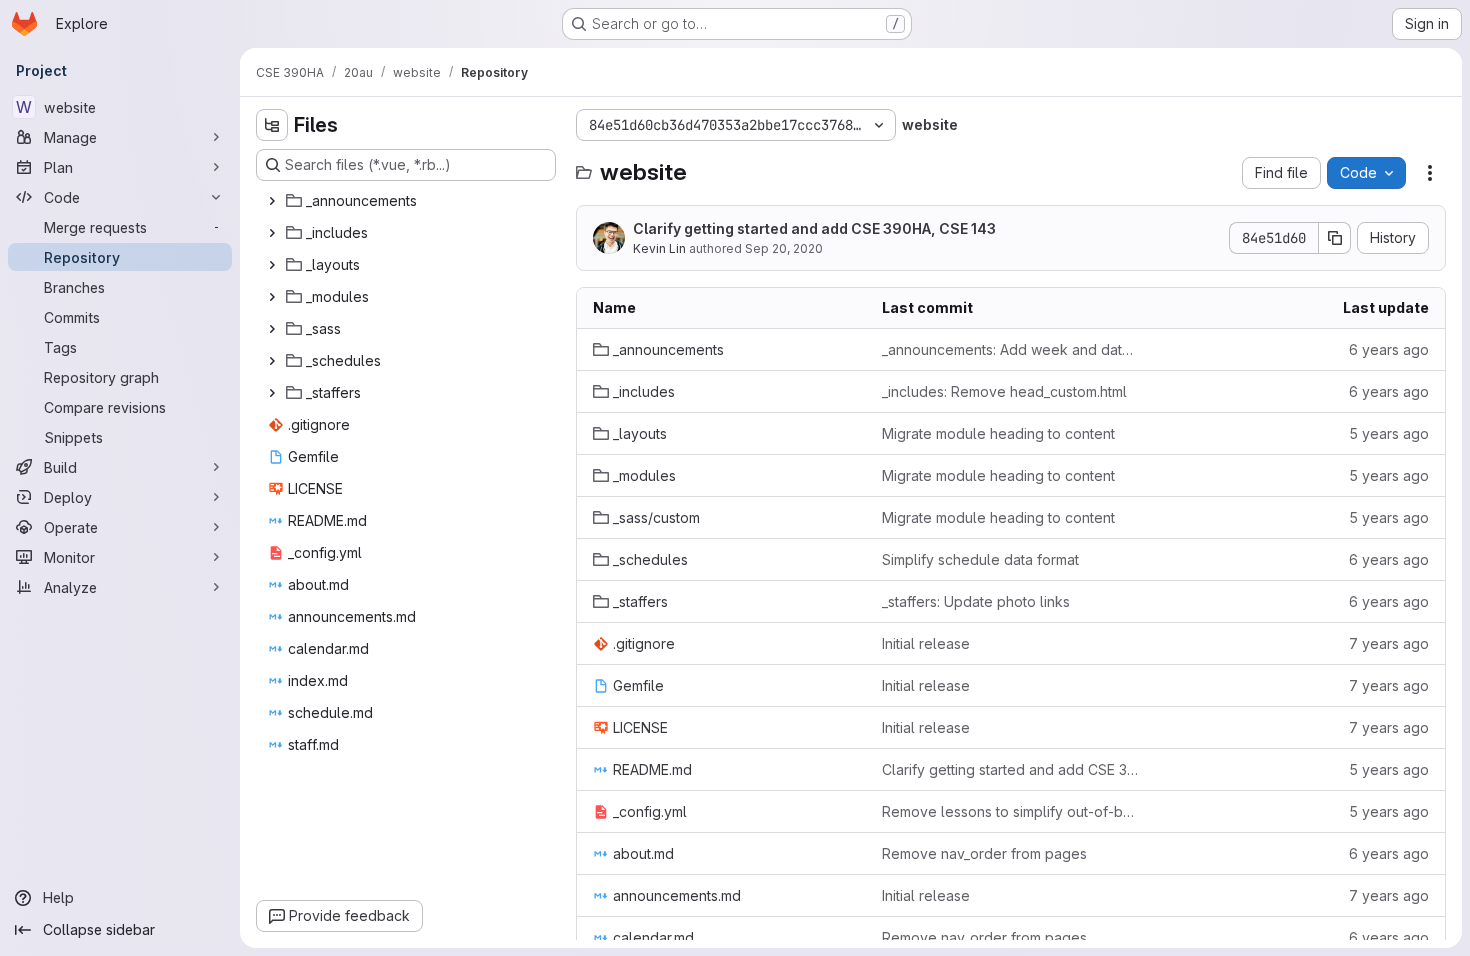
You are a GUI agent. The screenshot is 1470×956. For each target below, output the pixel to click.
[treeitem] (408, 201)
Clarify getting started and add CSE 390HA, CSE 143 (814, 228)
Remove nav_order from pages (984, 853)
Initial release (926, 643)
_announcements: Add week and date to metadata (1010, 349)
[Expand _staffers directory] (272, 393)
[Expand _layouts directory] (272, 265)
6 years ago (1389, 349)
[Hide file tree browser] (272, 125)
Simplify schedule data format (980, 559)
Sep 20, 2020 (784, 248)
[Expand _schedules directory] (272, 361)
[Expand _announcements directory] (272, 201)
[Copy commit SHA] (1335, 238)
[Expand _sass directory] (272, 329)
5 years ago (1389, 433)
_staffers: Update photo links (976, 601)
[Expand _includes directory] (272, 233)
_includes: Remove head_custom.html (1004, 391)
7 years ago (1389, 643)
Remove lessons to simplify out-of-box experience (1010, 811)
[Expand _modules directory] (272, 297)
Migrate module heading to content (998, 433)
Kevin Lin (659, 248)
